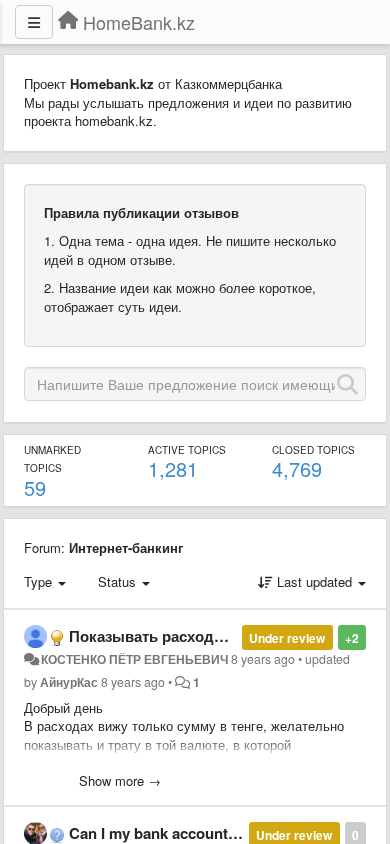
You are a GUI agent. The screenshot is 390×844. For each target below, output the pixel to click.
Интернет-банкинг (126, 547)
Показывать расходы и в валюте (190, 636)
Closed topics (313, 450)
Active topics (187, 450)
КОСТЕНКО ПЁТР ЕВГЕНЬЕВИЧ (134, 659)
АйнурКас (69, 682)
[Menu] (34, 22)
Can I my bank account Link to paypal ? (206, 833)
